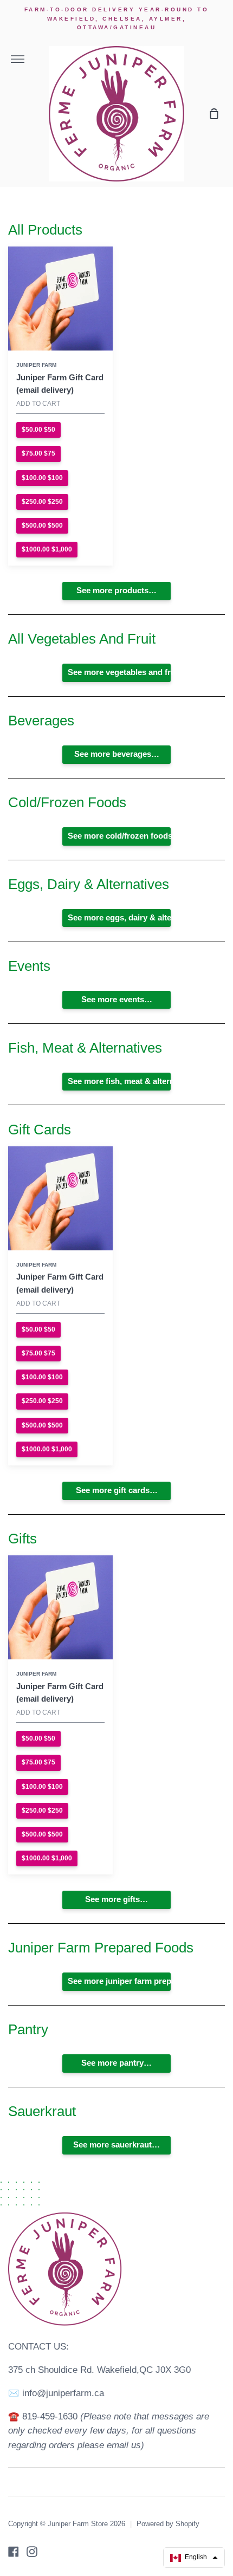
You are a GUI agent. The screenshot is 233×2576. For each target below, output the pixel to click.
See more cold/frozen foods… (119, 836)
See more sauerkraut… (116, 2145)
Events (29, 966)
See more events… (117, 1000)
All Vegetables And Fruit (82, 639)
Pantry (28, 2029)
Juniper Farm (36, 365)
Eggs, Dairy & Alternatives (89, 884)
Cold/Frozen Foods (67, 802)
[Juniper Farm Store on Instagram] (32, 2552)
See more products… (116, 591)
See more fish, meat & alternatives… (119, 1081)
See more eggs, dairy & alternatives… (119, 918)
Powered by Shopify (168, 2524)
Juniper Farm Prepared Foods (101, 1948)
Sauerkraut (42, 2111)
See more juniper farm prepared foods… (119, 1981)
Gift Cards (40, 1130)
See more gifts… (116, 1899)
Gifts (22, 1539)
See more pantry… (116, 2063)
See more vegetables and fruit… (119, 672)
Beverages (41, 721)
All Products (45, 230)
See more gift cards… (117, 1490)
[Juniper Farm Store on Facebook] (14, 2552)
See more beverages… (117, 754)
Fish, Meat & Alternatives (85, 1048)
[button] (194, 2558)
